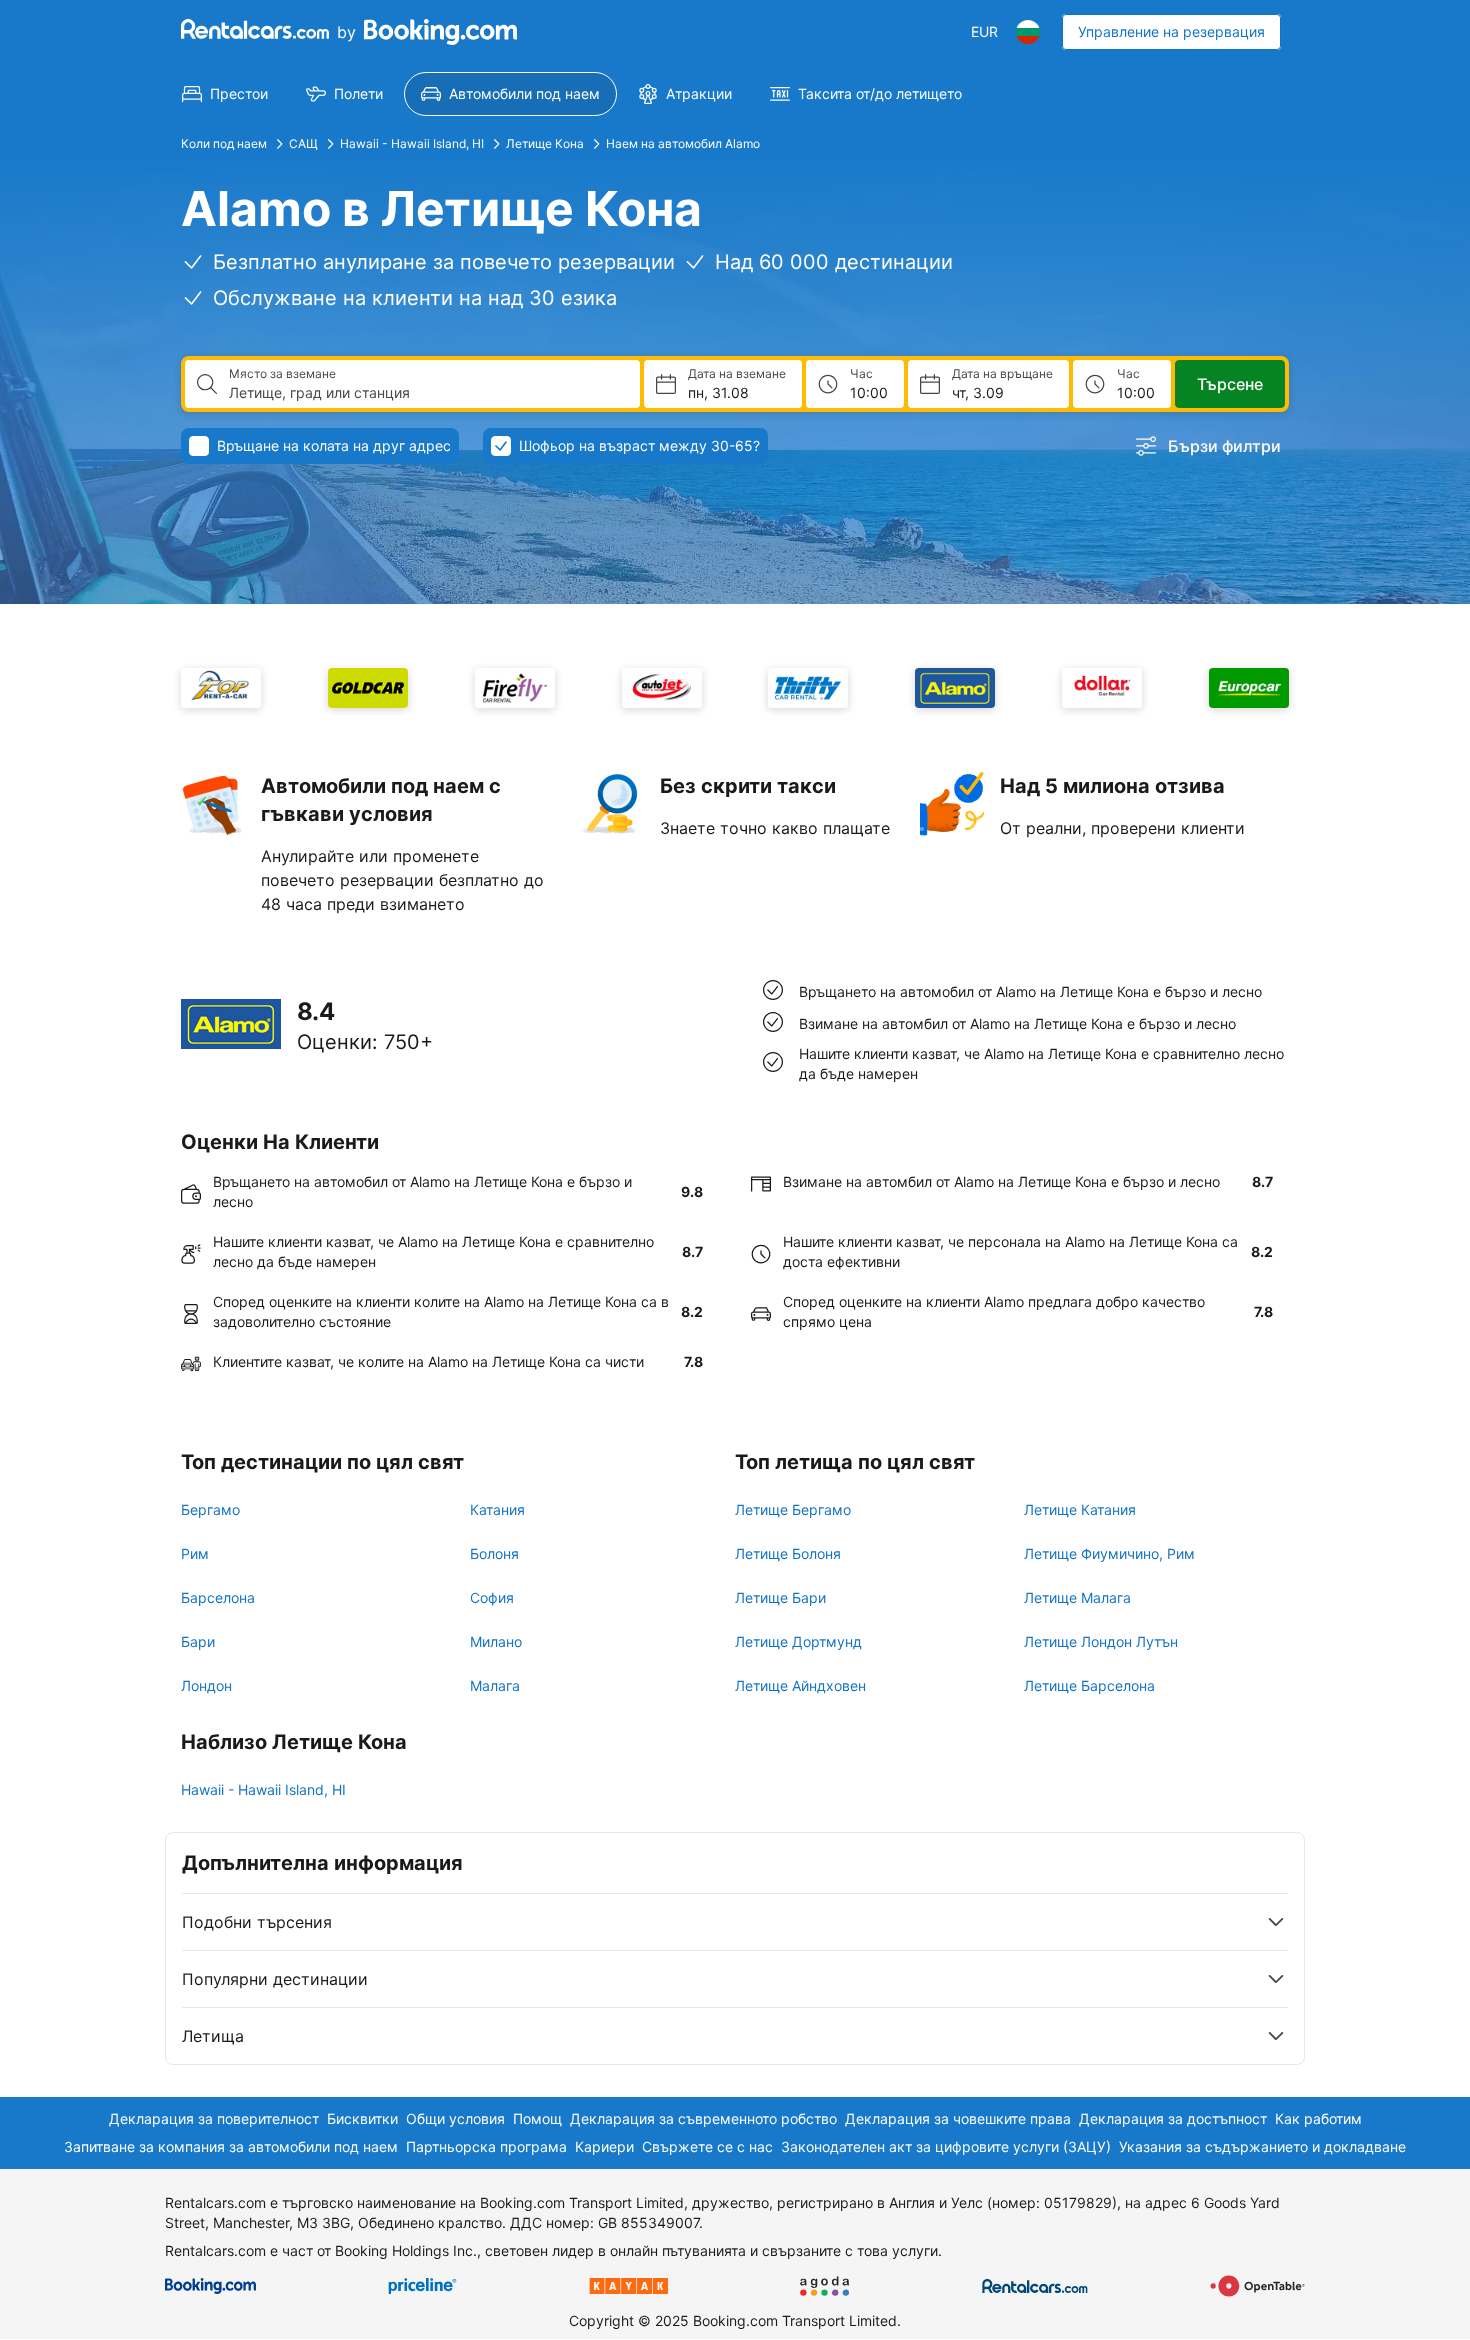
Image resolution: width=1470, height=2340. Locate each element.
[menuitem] (225, 94)
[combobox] (426, 393)
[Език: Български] (1028, 32)
